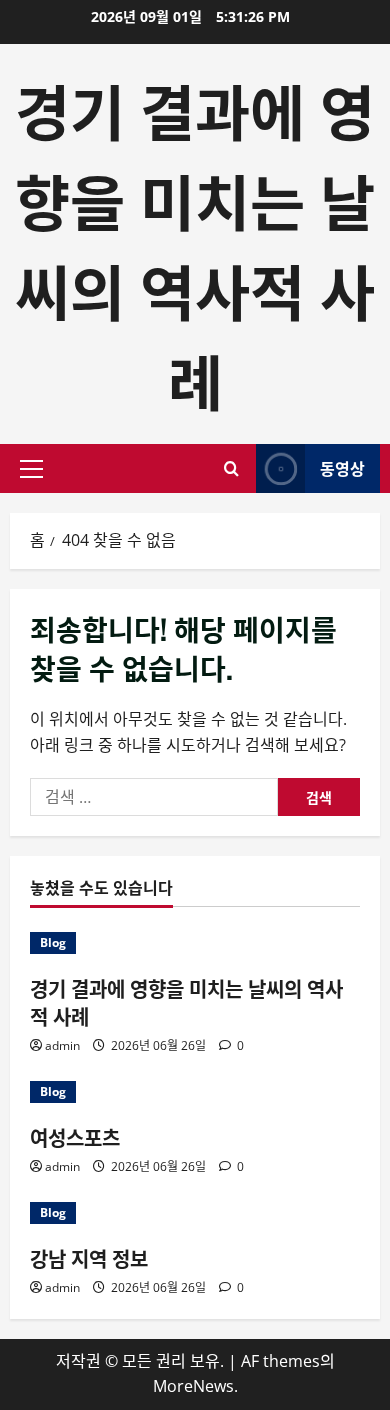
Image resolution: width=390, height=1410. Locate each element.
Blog (53, 942)
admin (62, 1045)
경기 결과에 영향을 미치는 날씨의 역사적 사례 (195, 243)
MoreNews (193, 1386)
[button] (31, 469)
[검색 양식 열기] (231, 468)
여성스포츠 (75, 1137)
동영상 (342, 468)
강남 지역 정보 (89, 1258)
